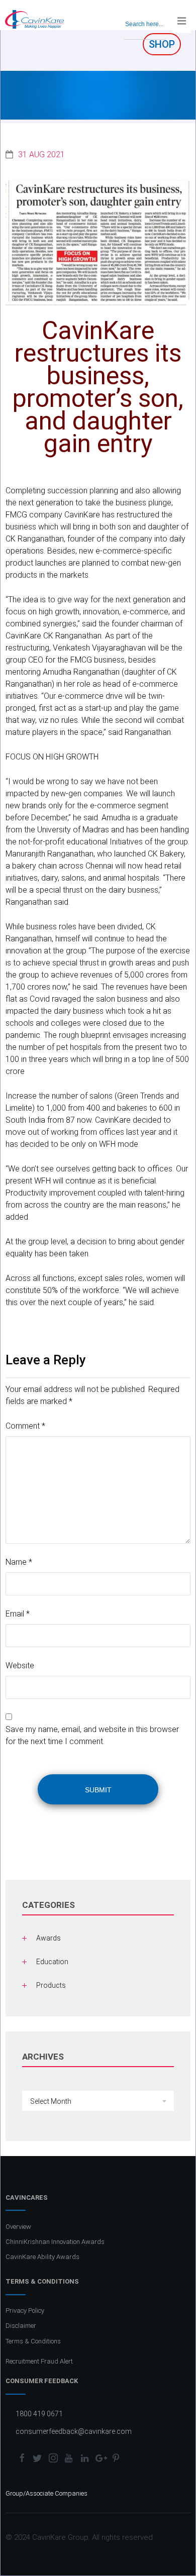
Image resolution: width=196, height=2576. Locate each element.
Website (20, 1666)
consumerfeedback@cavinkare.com (74, 2431)
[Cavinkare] (34, 19)
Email (18, 1614)
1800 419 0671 (39, 2414)
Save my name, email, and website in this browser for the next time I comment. (92, 1735)
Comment (25, 1426)
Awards (48, 1938)
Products (51, 1985)
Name (19, 1562)
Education (52, 1962)
